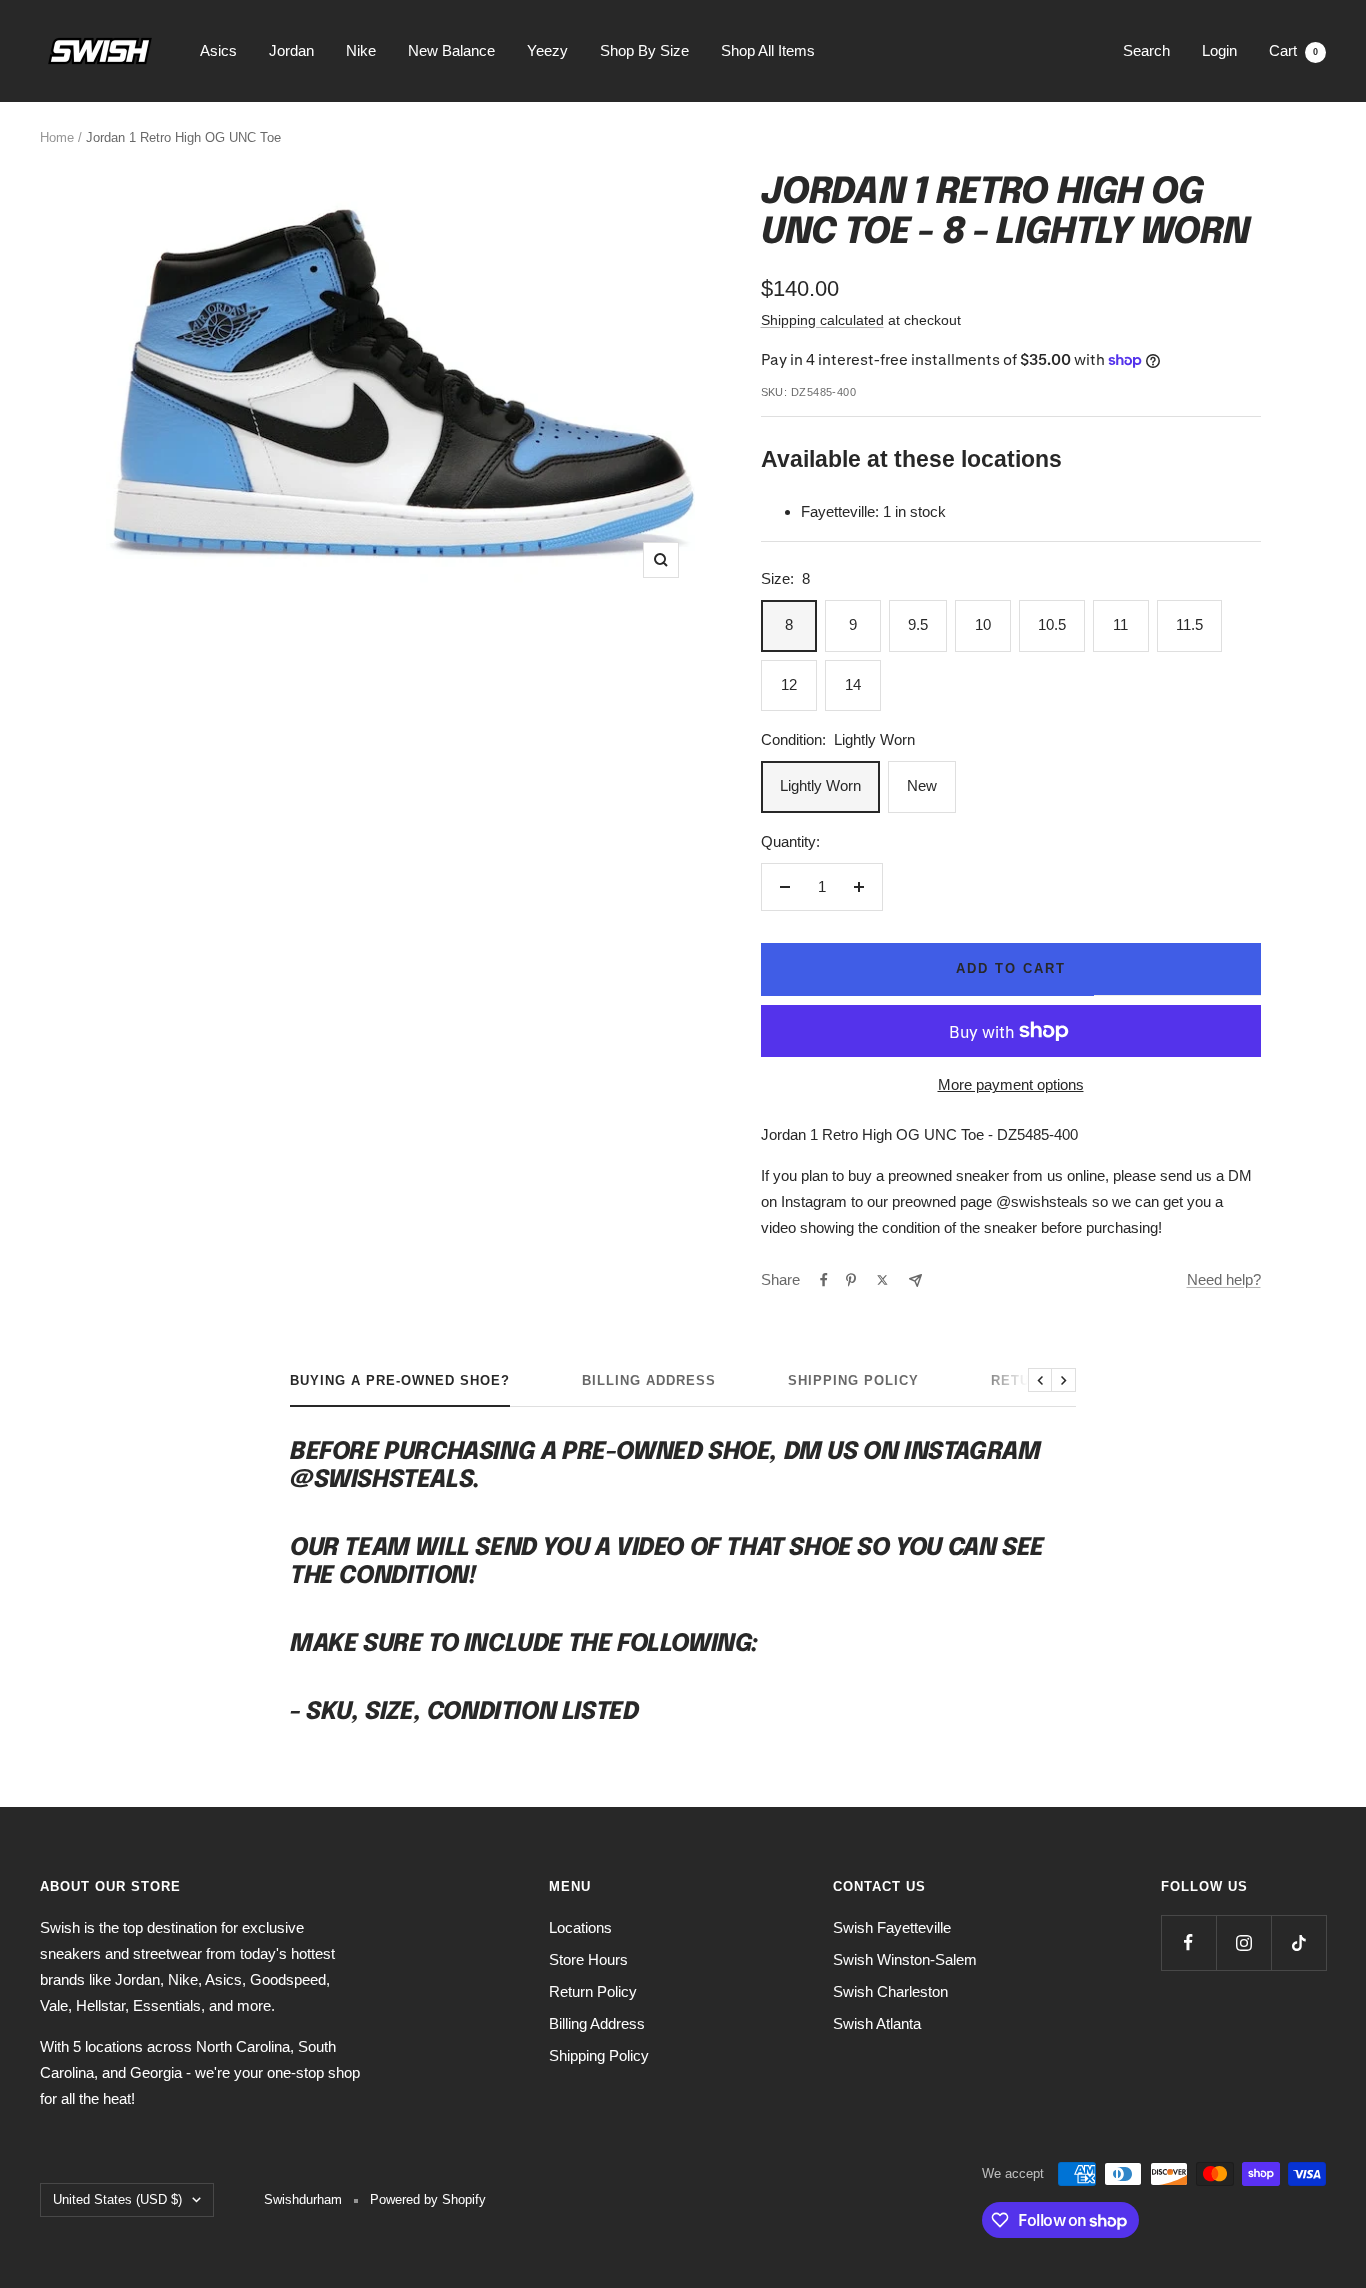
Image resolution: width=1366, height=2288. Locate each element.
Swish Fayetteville (892, 1927)
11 (1120, 624)
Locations (580, 1927)
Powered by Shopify (428, 2199)
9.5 (918, 624)
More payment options (1011, 1084)
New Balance (451, 50)
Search (1146, 50)
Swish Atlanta (877, 2023)
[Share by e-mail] (915, 1280)
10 (983, 624)
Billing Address (649, 1380)
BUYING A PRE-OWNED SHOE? (400, 1380)
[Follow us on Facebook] (1188, 1942)
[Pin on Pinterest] (851, 1280)
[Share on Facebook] (824, 1280)
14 (853, 684)
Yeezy (547, 50)
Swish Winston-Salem (905, 1959)
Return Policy (593, 1991)
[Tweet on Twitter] (882, 1280)
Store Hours (588, 1959)
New (922, 785)
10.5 (1052, 624)
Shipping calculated (822, 320)
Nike (361, 50)
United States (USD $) (117, 2199)
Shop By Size (644, 50)
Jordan (291, 50)
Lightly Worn (820, 785)
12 (789, 684)
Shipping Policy (853, 1380)
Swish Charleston (890, 1991)
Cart (1293, 50)
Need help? (1224, 1279)
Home (57, 137)
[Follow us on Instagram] (1243, 1942)
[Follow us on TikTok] (1298, 1942)
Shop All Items (768, 50)
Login (1219, 50)
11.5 (1189, 624)
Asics (218, 50)
